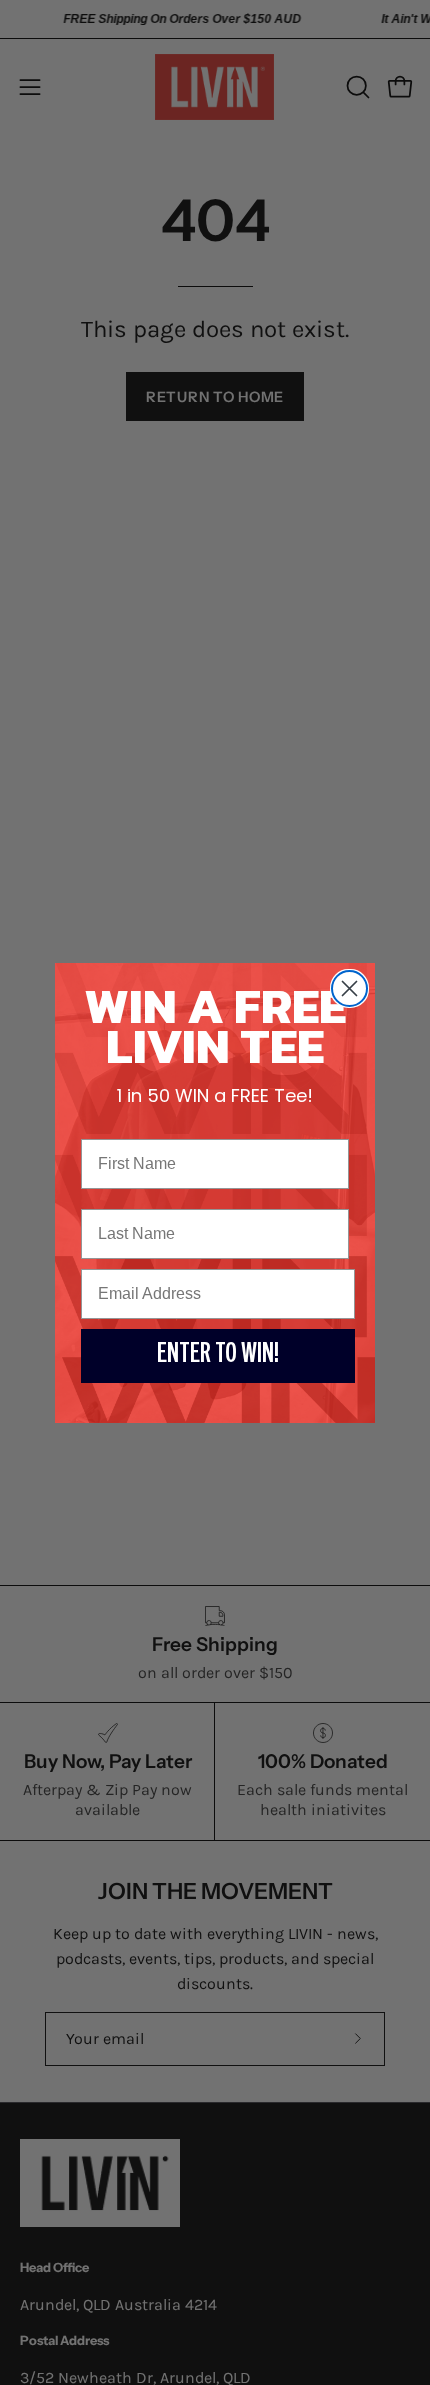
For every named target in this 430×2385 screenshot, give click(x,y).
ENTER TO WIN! (218, 1356)
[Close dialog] (349, 988)
